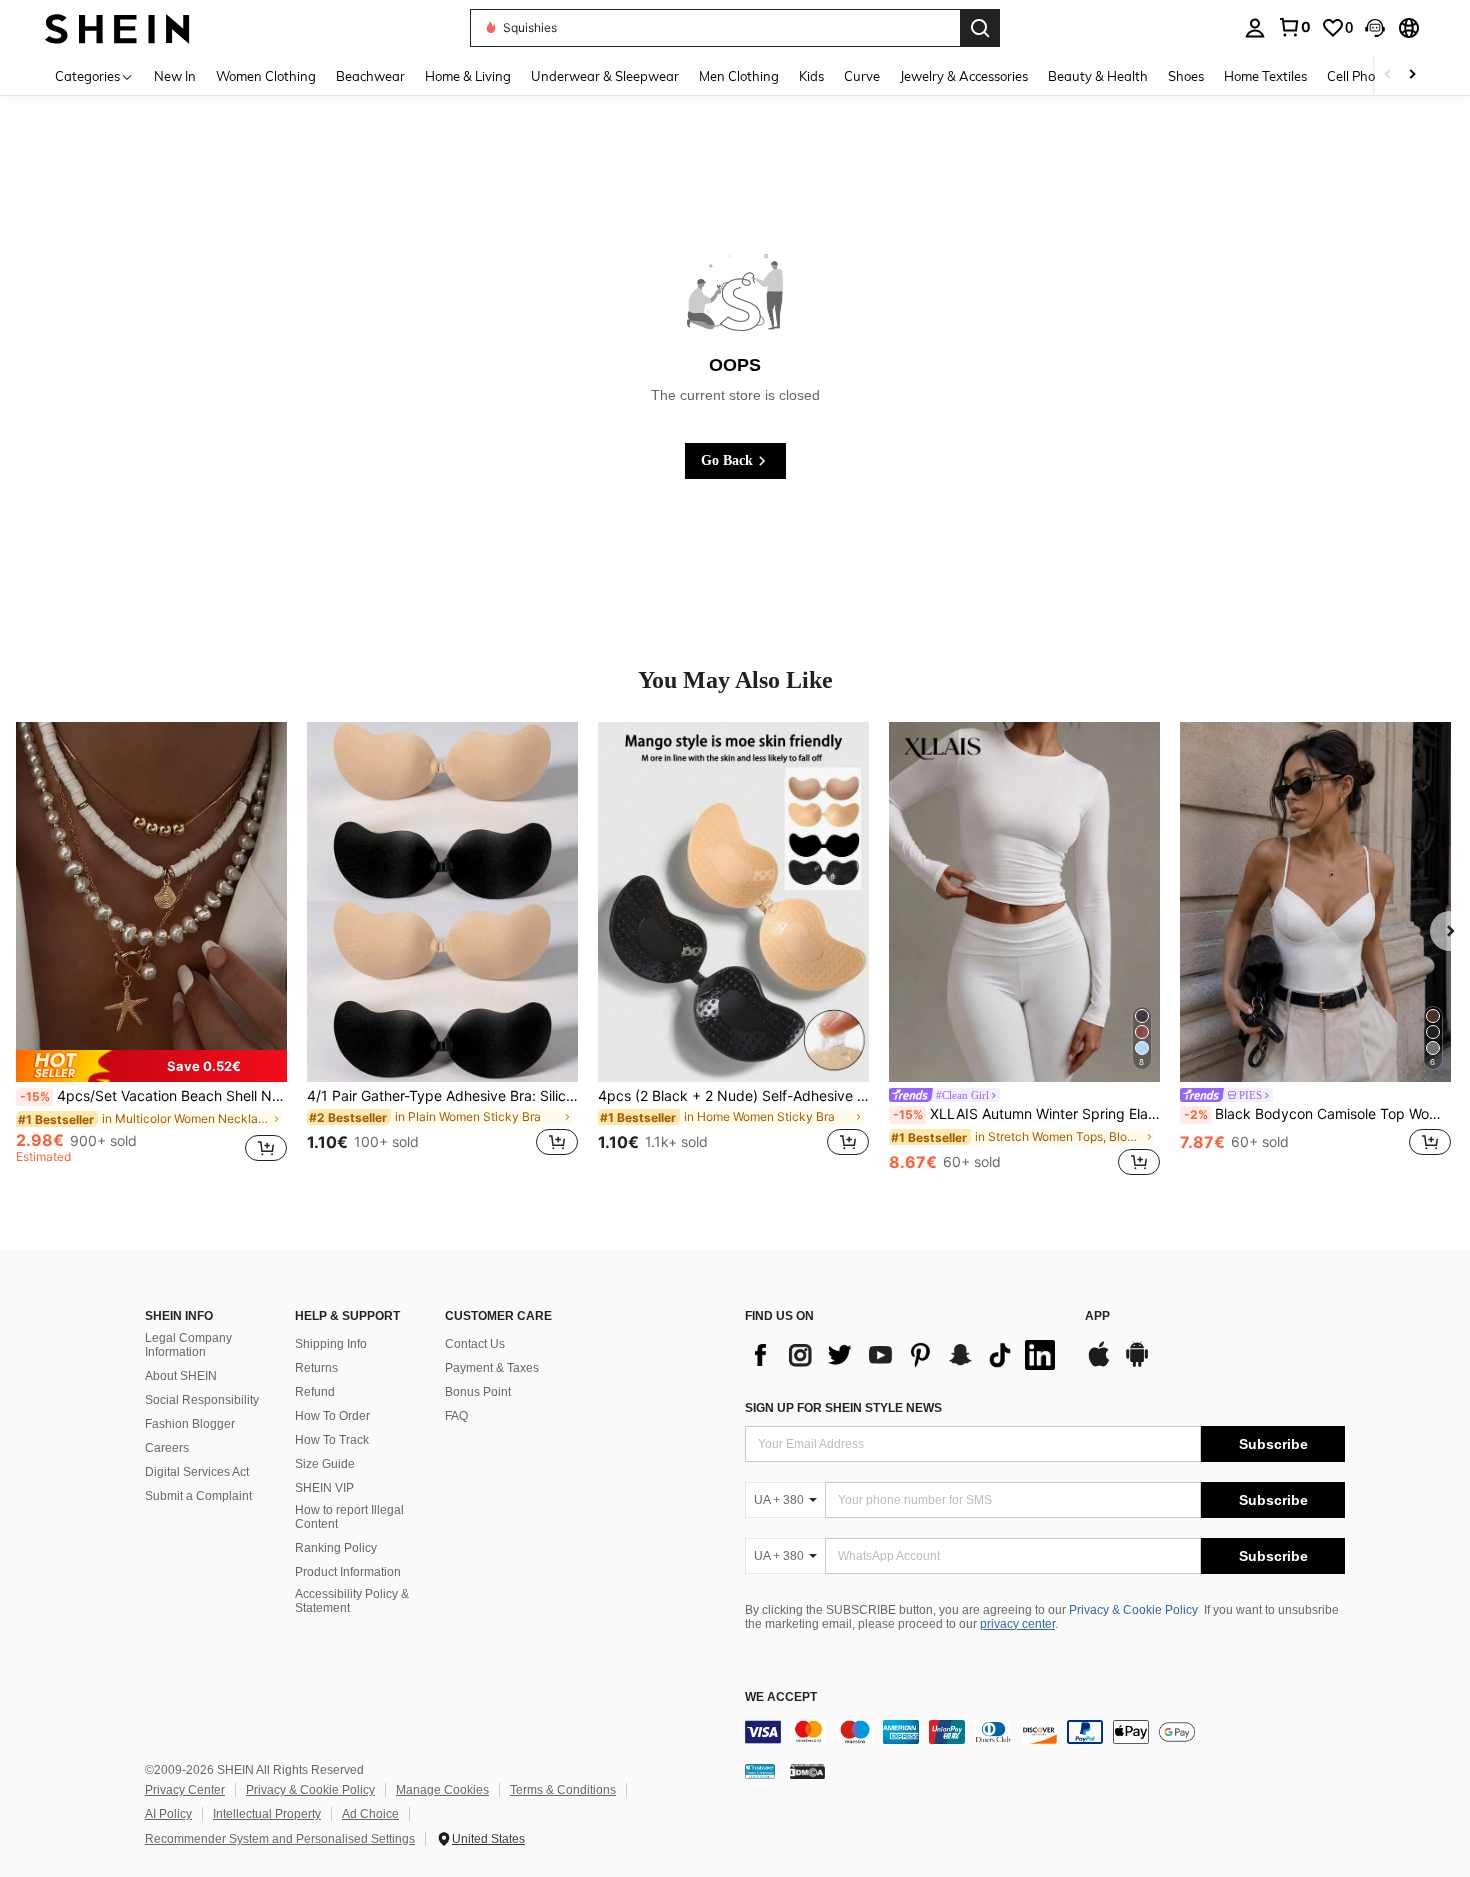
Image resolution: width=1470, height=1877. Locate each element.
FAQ (456, 1416)
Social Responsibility (202, 1400)
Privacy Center (185, 1790)
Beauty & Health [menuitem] (1098, 76)
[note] (151, 1066)
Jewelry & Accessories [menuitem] (964, 76)
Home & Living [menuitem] (468, 76)
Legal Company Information (188, 1345)
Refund (315, 1392)
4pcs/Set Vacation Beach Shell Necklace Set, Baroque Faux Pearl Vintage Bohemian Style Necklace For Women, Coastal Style (153, 1096)
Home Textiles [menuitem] (1265, 76)
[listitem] (151, 951)
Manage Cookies (442, 1790)
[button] (1375, 28)
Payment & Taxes (492, 1368)
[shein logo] (117, 27)
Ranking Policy (336, 1548)
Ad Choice (370, 1814)
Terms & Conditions (563, 1790)
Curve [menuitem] (862, 76)
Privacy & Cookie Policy (1133, 1610)
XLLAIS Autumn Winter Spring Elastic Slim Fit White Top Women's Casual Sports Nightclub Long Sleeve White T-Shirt (1026, 1114)
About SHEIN (181, 1376)
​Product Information (348, 1572)
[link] (1294, 27)
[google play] (1137, 1364)
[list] (905, 1355)
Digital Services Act (197, 1472)
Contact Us (475, 1344)
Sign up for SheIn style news (843, 1408)
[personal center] (1255, 28)
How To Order (332, 1416)
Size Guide (325, 1464)
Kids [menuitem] (811, 76)
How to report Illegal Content (349, 1517)
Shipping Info (331, 1344)
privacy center (1017, 1624)
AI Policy (168, 1814)
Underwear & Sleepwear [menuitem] (605, 76)
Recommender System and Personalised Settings (280, 1839)
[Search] (980, 28)
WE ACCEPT (781, 1697)
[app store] (1099, 1364)
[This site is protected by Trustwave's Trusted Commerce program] (760, 1771)
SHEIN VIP (324, 1488)
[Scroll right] (1412, 75)
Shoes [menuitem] (1186, 76)
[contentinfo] (1045, 1732)
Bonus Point (478, 1392)
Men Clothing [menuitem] (739, 76)
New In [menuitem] (175, 76)
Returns (316, 1368)
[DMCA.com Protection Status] (807, 1771)
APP (1097, 1316)
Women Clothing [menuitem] (266, 76)
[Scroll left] (1388, 75)
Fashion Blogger (190, 1424)
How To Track (332, 1440)
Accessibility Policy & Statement (352, 1601)
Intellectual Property (267, 1814)
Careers (167, 1448)
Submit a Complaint (198, 1496)
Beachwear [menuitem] (370, 76)
